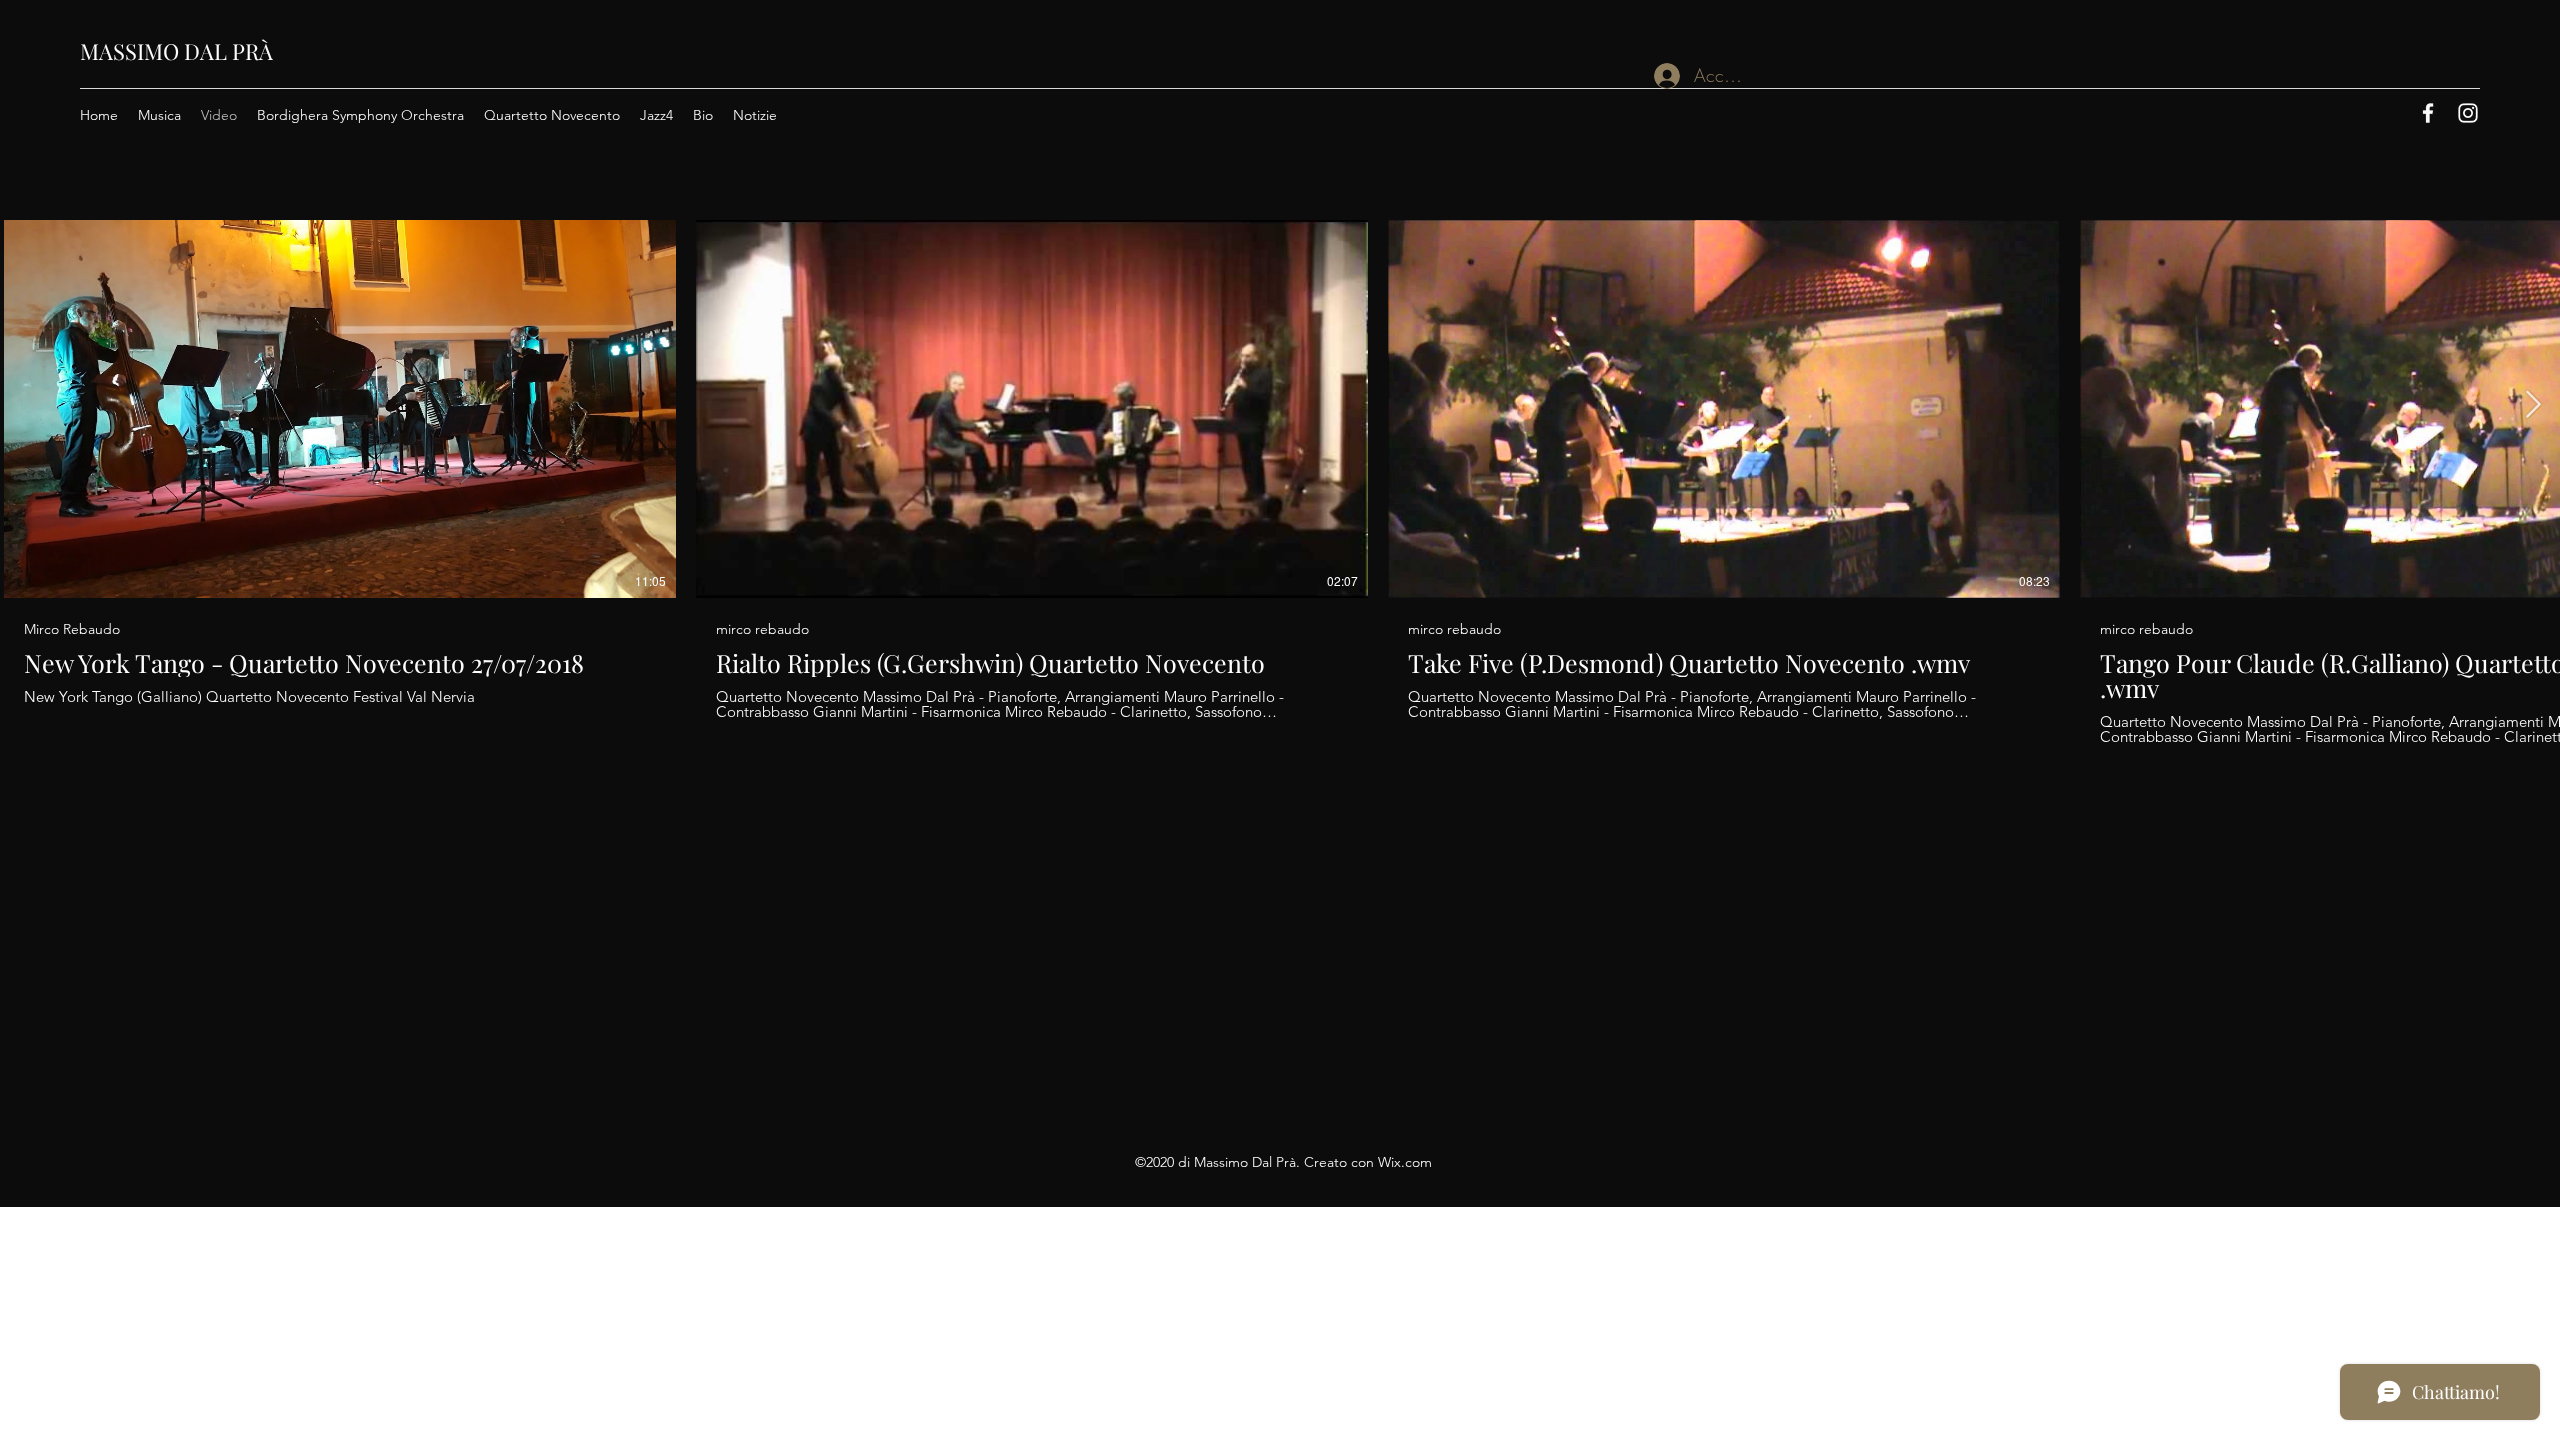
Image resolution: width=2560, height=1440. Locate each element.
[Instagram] (2468, 113)
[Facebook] (2428, 113)
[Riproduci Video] (340, 409)
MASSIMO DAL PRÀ (176, 51)
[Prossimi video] (2532, 405)
